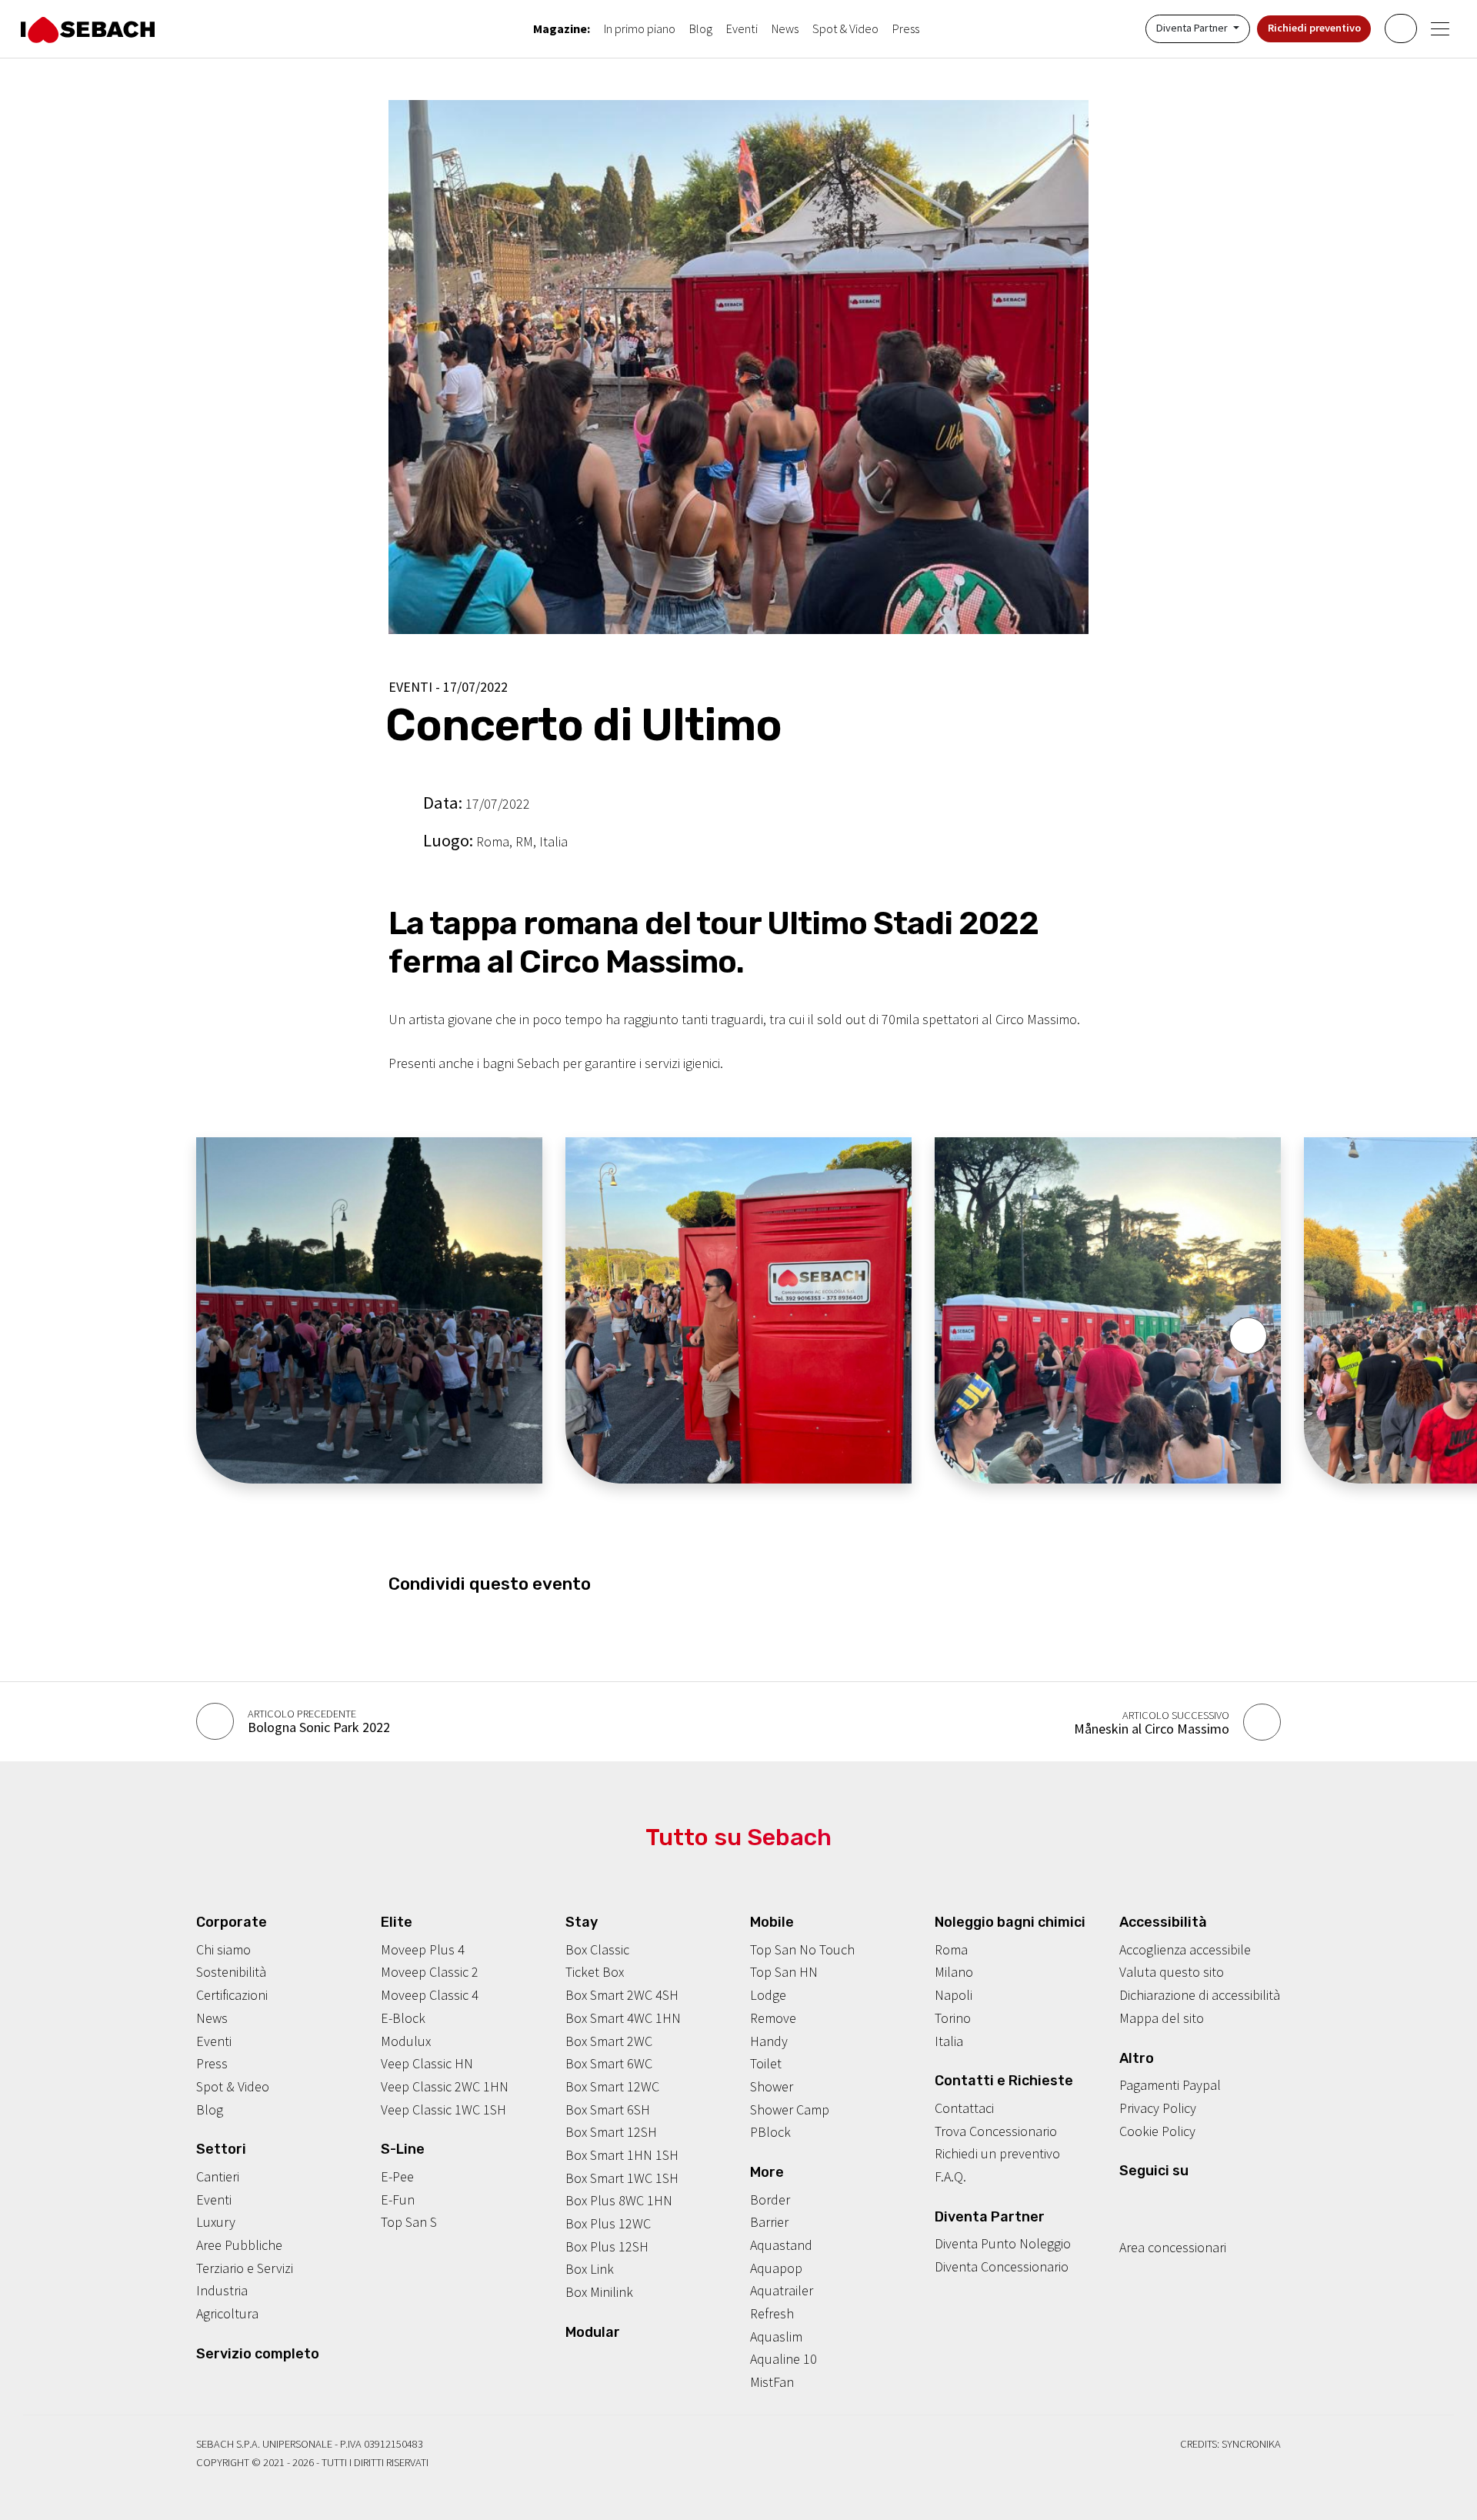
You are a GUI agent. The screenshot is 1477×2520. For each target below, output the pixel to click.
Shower (772, 2086)
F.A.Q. (950, 2176)
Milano (954, 1972)
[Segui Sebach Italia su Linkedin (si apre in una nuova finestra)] (1198, 2201)
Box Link (590, 2269)
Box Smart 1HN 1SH (622, 2155)
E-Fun (398, 2200)
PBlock (770, 2132)
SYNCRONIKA (1251, 2444)
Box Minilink (599, 2292)
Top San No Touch (802, 1949)
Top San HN (784, 1972)
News (785, 28)
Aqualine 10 (784, 2359)
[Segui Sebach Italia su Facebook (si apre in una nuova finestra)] (1126, 2201)
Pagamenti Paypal (1170, 2085)
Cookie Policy (1157, 2131)
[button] (1248, 1336)
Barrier (769, 2222)
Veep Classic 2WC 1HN (445, 2086)
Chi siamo (223, 1949)
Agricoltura (227, 2313)
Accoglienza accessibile (1185, 1949)
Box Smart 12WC (612, 2086)
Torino (953, 2018)
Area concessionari (1173, 2247)
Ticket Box (595, 1972)
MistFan (772, 2382)
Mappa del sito (1162, 2018)
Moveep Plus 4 (423, 1949)
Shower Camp (790, 2109)
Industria (222, 2290)
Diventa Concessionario (1002, 2266)
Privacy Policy (1158, 2108)
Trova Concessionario (996, 2131)
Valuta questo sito (1172, 1972)
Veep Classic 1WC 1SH (443, 2109)
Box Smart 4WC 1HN (623, 2018)
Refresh (772, 2313)
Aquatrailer (782, 2290)
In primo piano (640, 28)
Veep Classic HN (427, 2063)
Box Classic (597, 1949)
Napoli (954, 1995)
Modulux (406, 2041)
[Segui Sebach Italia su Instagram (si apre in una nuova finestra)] (1150, 2201)
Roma (951, 1949)
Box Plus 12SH (607, 2246)
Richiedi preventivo (1314, 28)
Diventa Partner (1193, 28)
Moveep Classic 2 (430, 1972)
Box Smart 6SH (608, 2109)
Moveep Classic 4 (430, 1995)
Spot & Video (845, 28)
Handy (769, 2041)
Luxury (216, 2222)
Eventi (742, 28)
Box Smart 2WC (609, 2041)
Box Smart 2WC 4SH (622, 1995)
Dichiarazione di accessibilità (1200, 1995)
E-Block (403, 2018)
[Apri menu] (1440, 29)
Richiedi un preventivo (997, 2153)
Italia (949, 2041)
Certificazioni (232, 1995)
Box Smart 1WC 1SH (622, 2178)
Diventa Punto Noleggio (1003, 2243)
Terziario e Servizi (245, 2268)
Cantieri (218, 2176)
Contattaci (964, 2108)
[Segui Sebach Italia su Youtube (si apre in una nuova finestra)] (1174, 2201)
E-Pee (397, 2176)
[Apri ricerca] (1400, 28)
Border (770, 2200)
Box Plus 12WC (608, 2223)
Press (906, 28)
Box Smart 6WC (609, 2063)
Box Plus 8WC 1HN (619, 2200)
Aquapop (776, 2268)
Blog (701, 28)
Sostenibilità (231, 1972)
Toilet (766, 2063)
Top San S (409, 2222)
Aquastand (781, 2245)
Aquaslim (776, 2336)
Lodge (768, 1995)
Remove (773, 2018)
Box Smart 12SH (611, 2132)
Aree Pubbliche (239, 2245)
